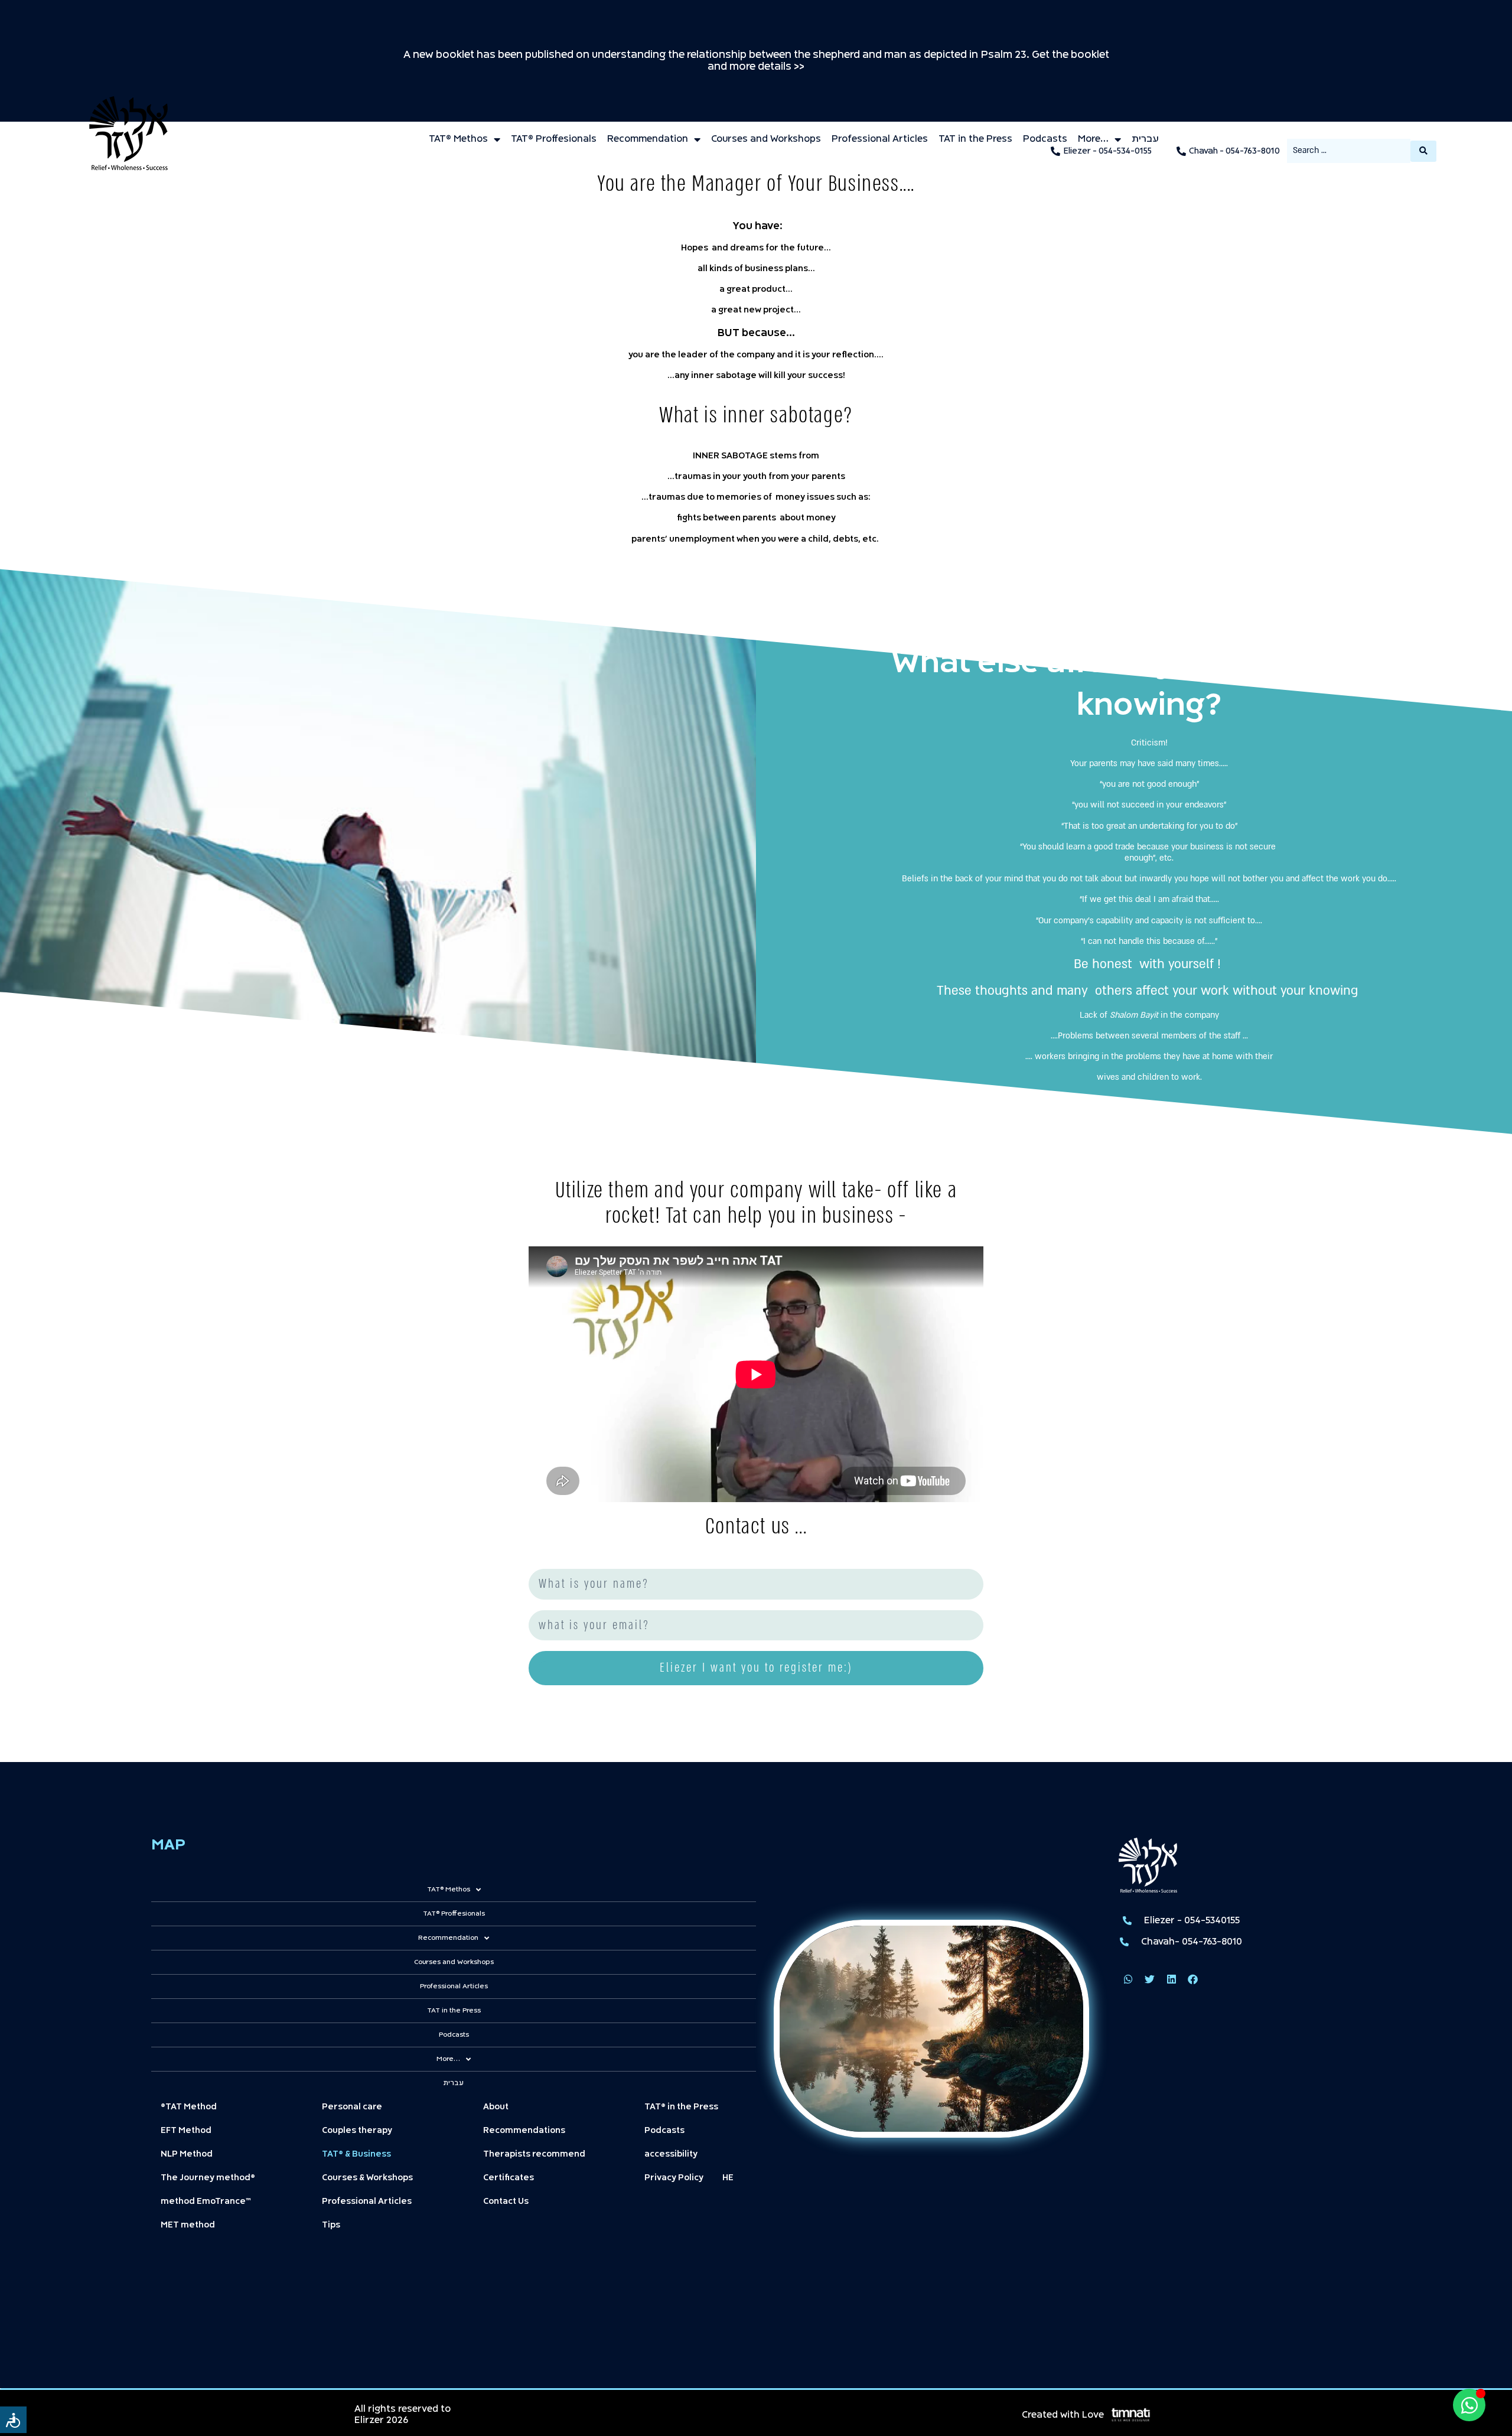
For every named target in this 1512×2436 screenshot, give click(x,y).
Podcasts (1045, 139)
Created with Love (1063, 2415)
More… (1093, 139)
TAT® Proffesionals (554, 139)
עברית (1145, 139)
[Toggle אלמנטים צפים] (1469, 2405)
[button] (1128, 1980)
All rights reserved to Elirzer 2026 (403, 2415)
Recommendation (648, 139)
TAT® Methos (458, 139)
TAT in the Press (975, 139)
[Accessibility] (13, 2420)
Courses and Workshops (766, 139)
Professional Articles (880, 139)
